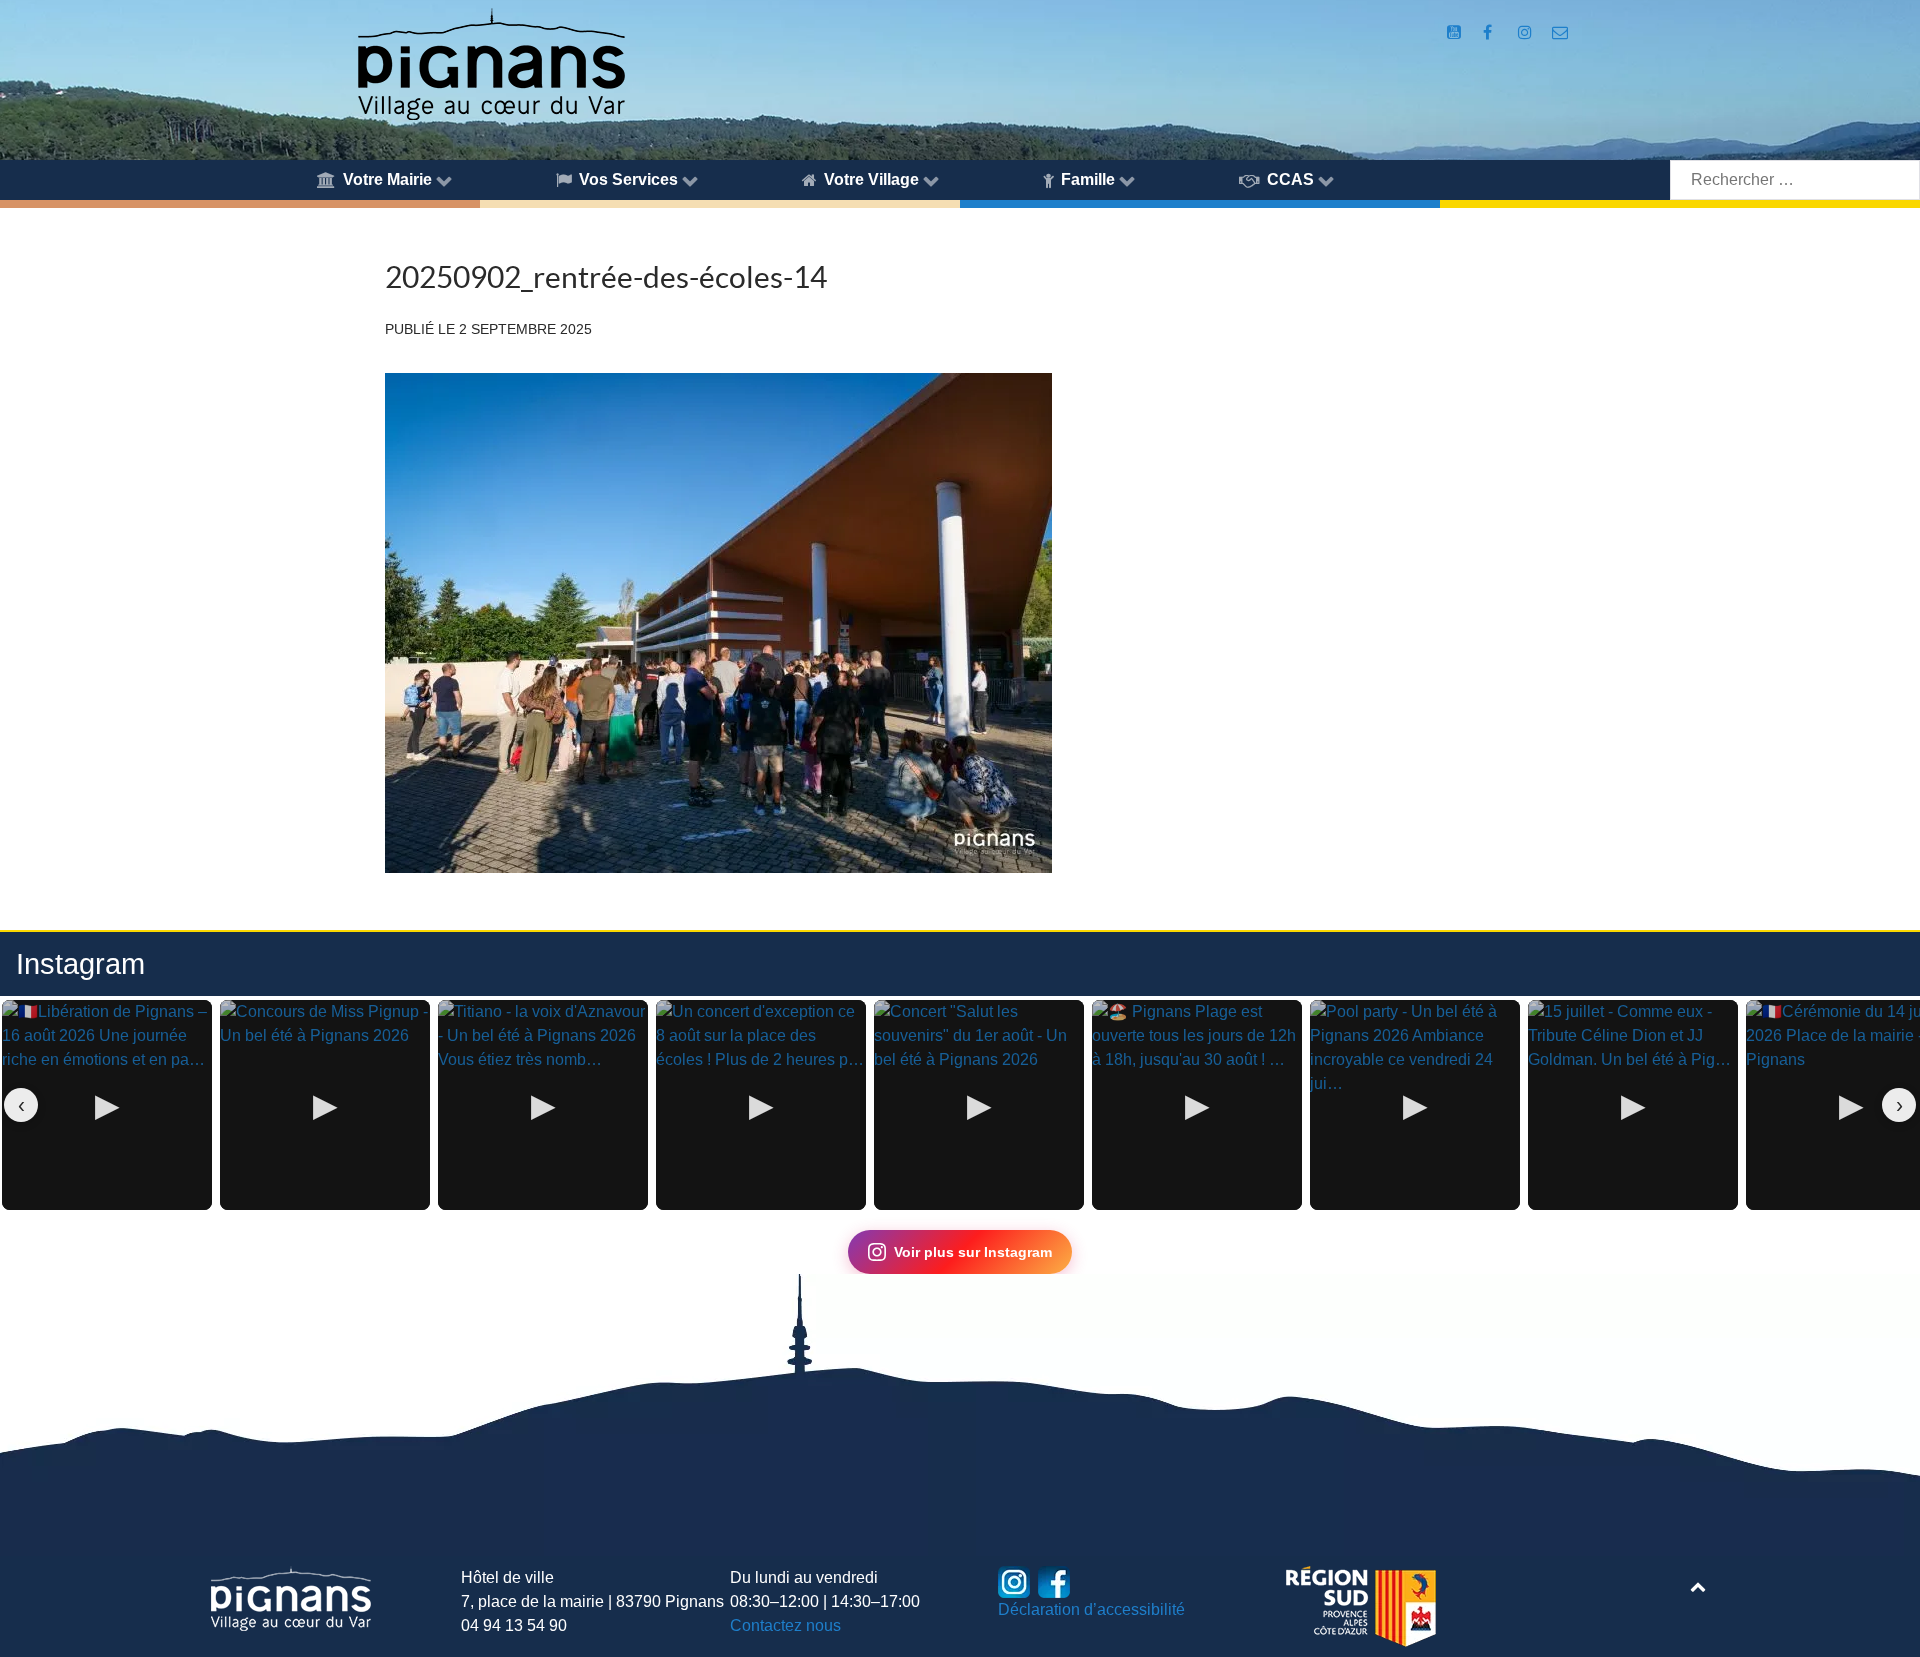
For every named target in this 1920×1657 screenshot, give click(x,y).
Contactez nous (785, 1625)
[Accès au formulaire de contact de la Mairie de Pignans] (1560, 32)
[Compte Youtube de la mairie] (1455, 32)
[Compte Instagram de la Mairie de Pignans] (1526, 32)
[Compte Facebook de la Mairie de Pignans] (1489, 32)
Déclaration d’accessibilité (1091, 1609)
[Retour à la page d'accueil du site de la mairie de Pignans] (490, 62)
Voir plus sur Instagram (973, 1252)
